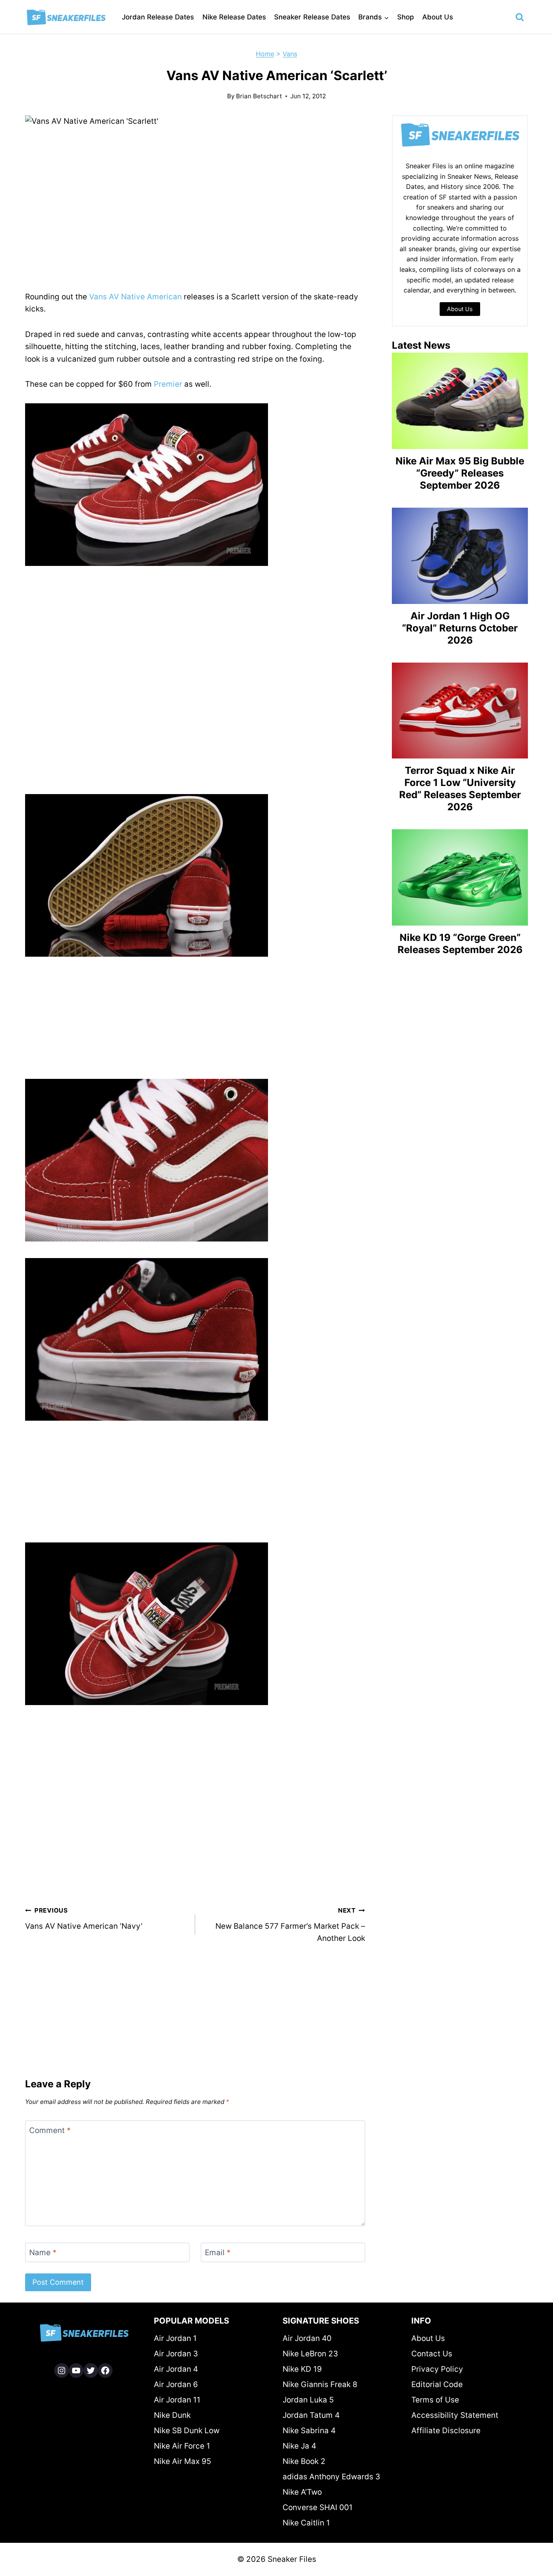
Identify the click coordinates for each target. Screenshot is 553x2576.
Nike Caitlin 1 (306, 2523)
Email (218, 2253)
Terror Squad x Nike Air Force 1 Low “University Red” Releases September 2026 (460, 789)
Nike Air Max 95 (183, 2461)
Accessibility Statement (455, 2415)
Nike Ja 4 (299, 2446)
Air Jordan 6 (176, 2384)
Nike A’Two (302, 2492)
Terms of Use (435, 2400)
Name (43, 2253)
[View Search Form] (520, 17)
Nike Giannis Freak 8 (320, 2384)
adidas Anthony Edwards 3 (331, 2477)
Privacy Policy (437, 2369)
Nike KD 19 (302, 2369)
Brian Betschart (259, 96)
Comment (50, 2130)
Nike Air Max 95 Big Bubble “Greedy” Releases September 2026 (460, 473)
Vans (290, 54)
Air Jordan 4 (176, 2369)
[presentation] (460, 401)
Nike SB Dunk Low (187, 2431)
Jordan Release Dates (158, 17)
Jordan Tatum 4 (311, 2415)
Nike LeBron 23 (310, 2354)
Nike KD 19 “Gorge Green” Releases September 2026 (460, 944)
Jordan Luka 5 (308, 2400)
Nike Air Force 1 (182, 2446)
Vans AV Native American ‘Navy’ (84, 1919)
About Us (438, 17)
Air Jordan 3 (176, 2354)
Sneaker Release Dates (312, 17)
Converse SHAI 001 (318, 2507)
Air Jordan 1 (175, 2338)
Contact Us (432, 2354)
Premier (168, 384)
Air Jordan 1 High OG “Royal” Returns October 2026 (460, 628)
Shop (406, 17)
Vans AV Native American (135, 297)
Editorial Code (437, 2384)
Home (265, 54)
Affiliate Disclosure (446, 2431)
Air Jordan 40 (307, 2338)
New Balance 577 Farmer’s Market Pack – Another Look (290, 1925)
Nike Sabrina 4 (309, 2431)
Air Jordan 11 (177, 2400)
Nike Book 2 (304, 2461)
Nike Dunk (172, 2415)
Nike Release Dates (234, 17)
